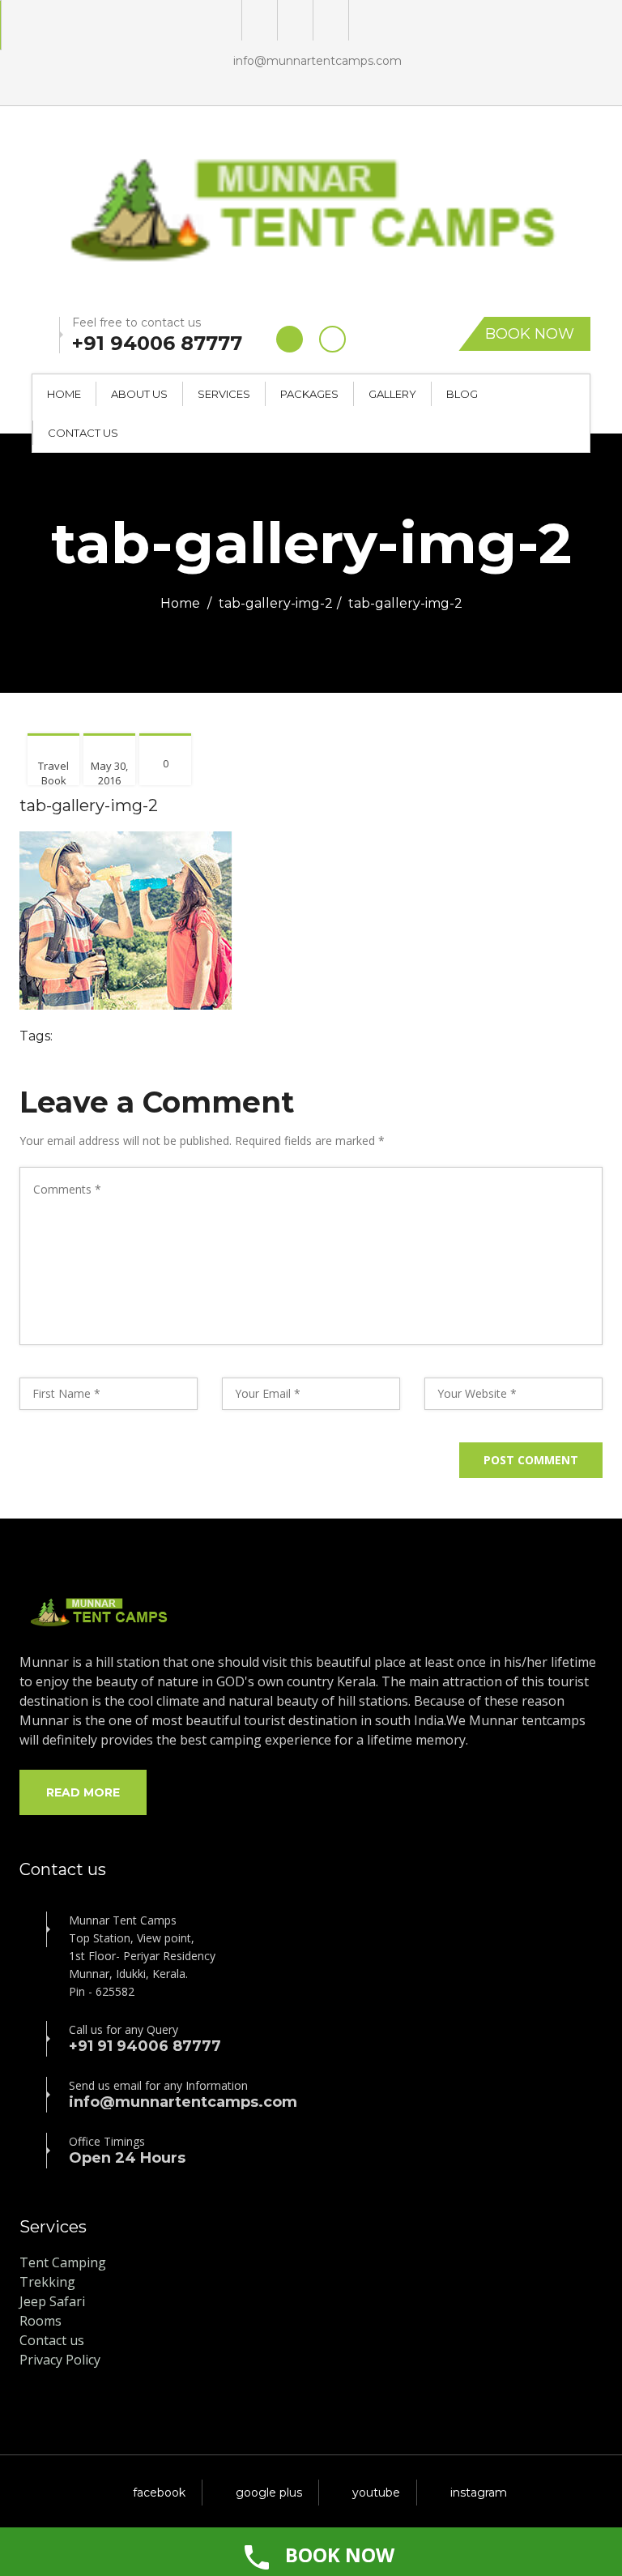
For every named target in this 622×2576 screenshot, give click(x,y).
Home (64, 394)
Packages (309, 394)
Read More (83, 1792)
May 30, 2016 (109, 773)
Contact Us (83, 433)
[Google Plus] (258, 20)
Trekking (47, 2282)
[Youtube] (329, 20)
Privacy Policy (60, 2360)
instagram (479, 2493)
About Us (139, 394)
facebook (159, 2493)
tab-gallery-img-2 (276, 603)
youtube (376, 2493)
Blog (462, 394)
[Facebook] (294, 20)
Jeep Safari (52, 2301)
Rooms (40, 2321)
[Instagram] (365, 20)
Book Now (530, 334)
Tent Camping (63, 2262)
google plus (269, 2493)
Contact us (52, 2340)
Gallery (392, 394)
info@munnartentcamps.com (317, 61)
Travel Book (53, 773)
